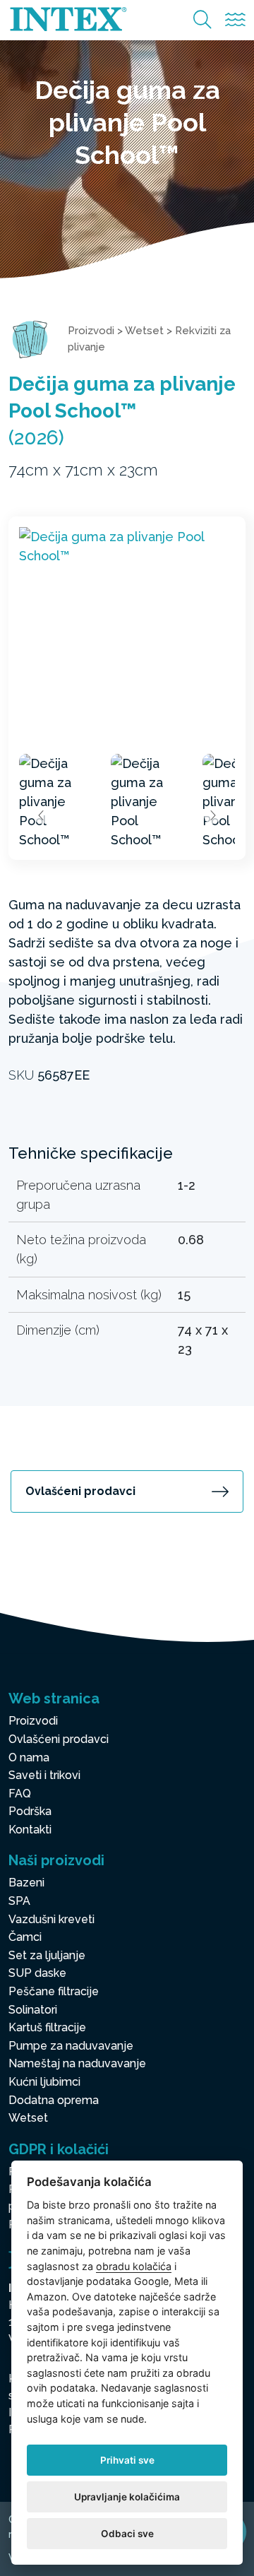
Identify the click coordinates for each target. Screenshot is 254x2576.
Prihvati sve (127, 2460)
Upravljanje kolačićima (127, 2497)
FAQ (20, 1794)
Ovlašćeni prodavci (80, 1491)
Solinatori (33, 2010)
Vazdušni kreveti (52, 1919)
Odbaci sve (127, 2534)
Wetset (144, 331)
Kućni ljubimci (44, 2082)
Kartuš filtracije (47, 2027)
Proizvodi (91, 331)
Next (212, 815)
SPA (19, 1901)
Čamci (25, 1937)
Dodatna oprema (54, 2100)
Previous (42, 815)
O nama (29, 1757)
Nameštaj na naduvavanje (77, 2063)
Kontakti (30, 1830)
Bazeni (26, 1883)
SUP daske (37, 1973)
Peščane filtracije (54, 1991)
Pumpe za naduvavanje (71, 2046)
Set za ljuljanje (47, 1955)
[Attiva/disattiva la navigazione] (235, 20)
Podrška (30, 1811)
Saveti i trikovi (44, 1775)
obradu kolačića (134, 2266)
